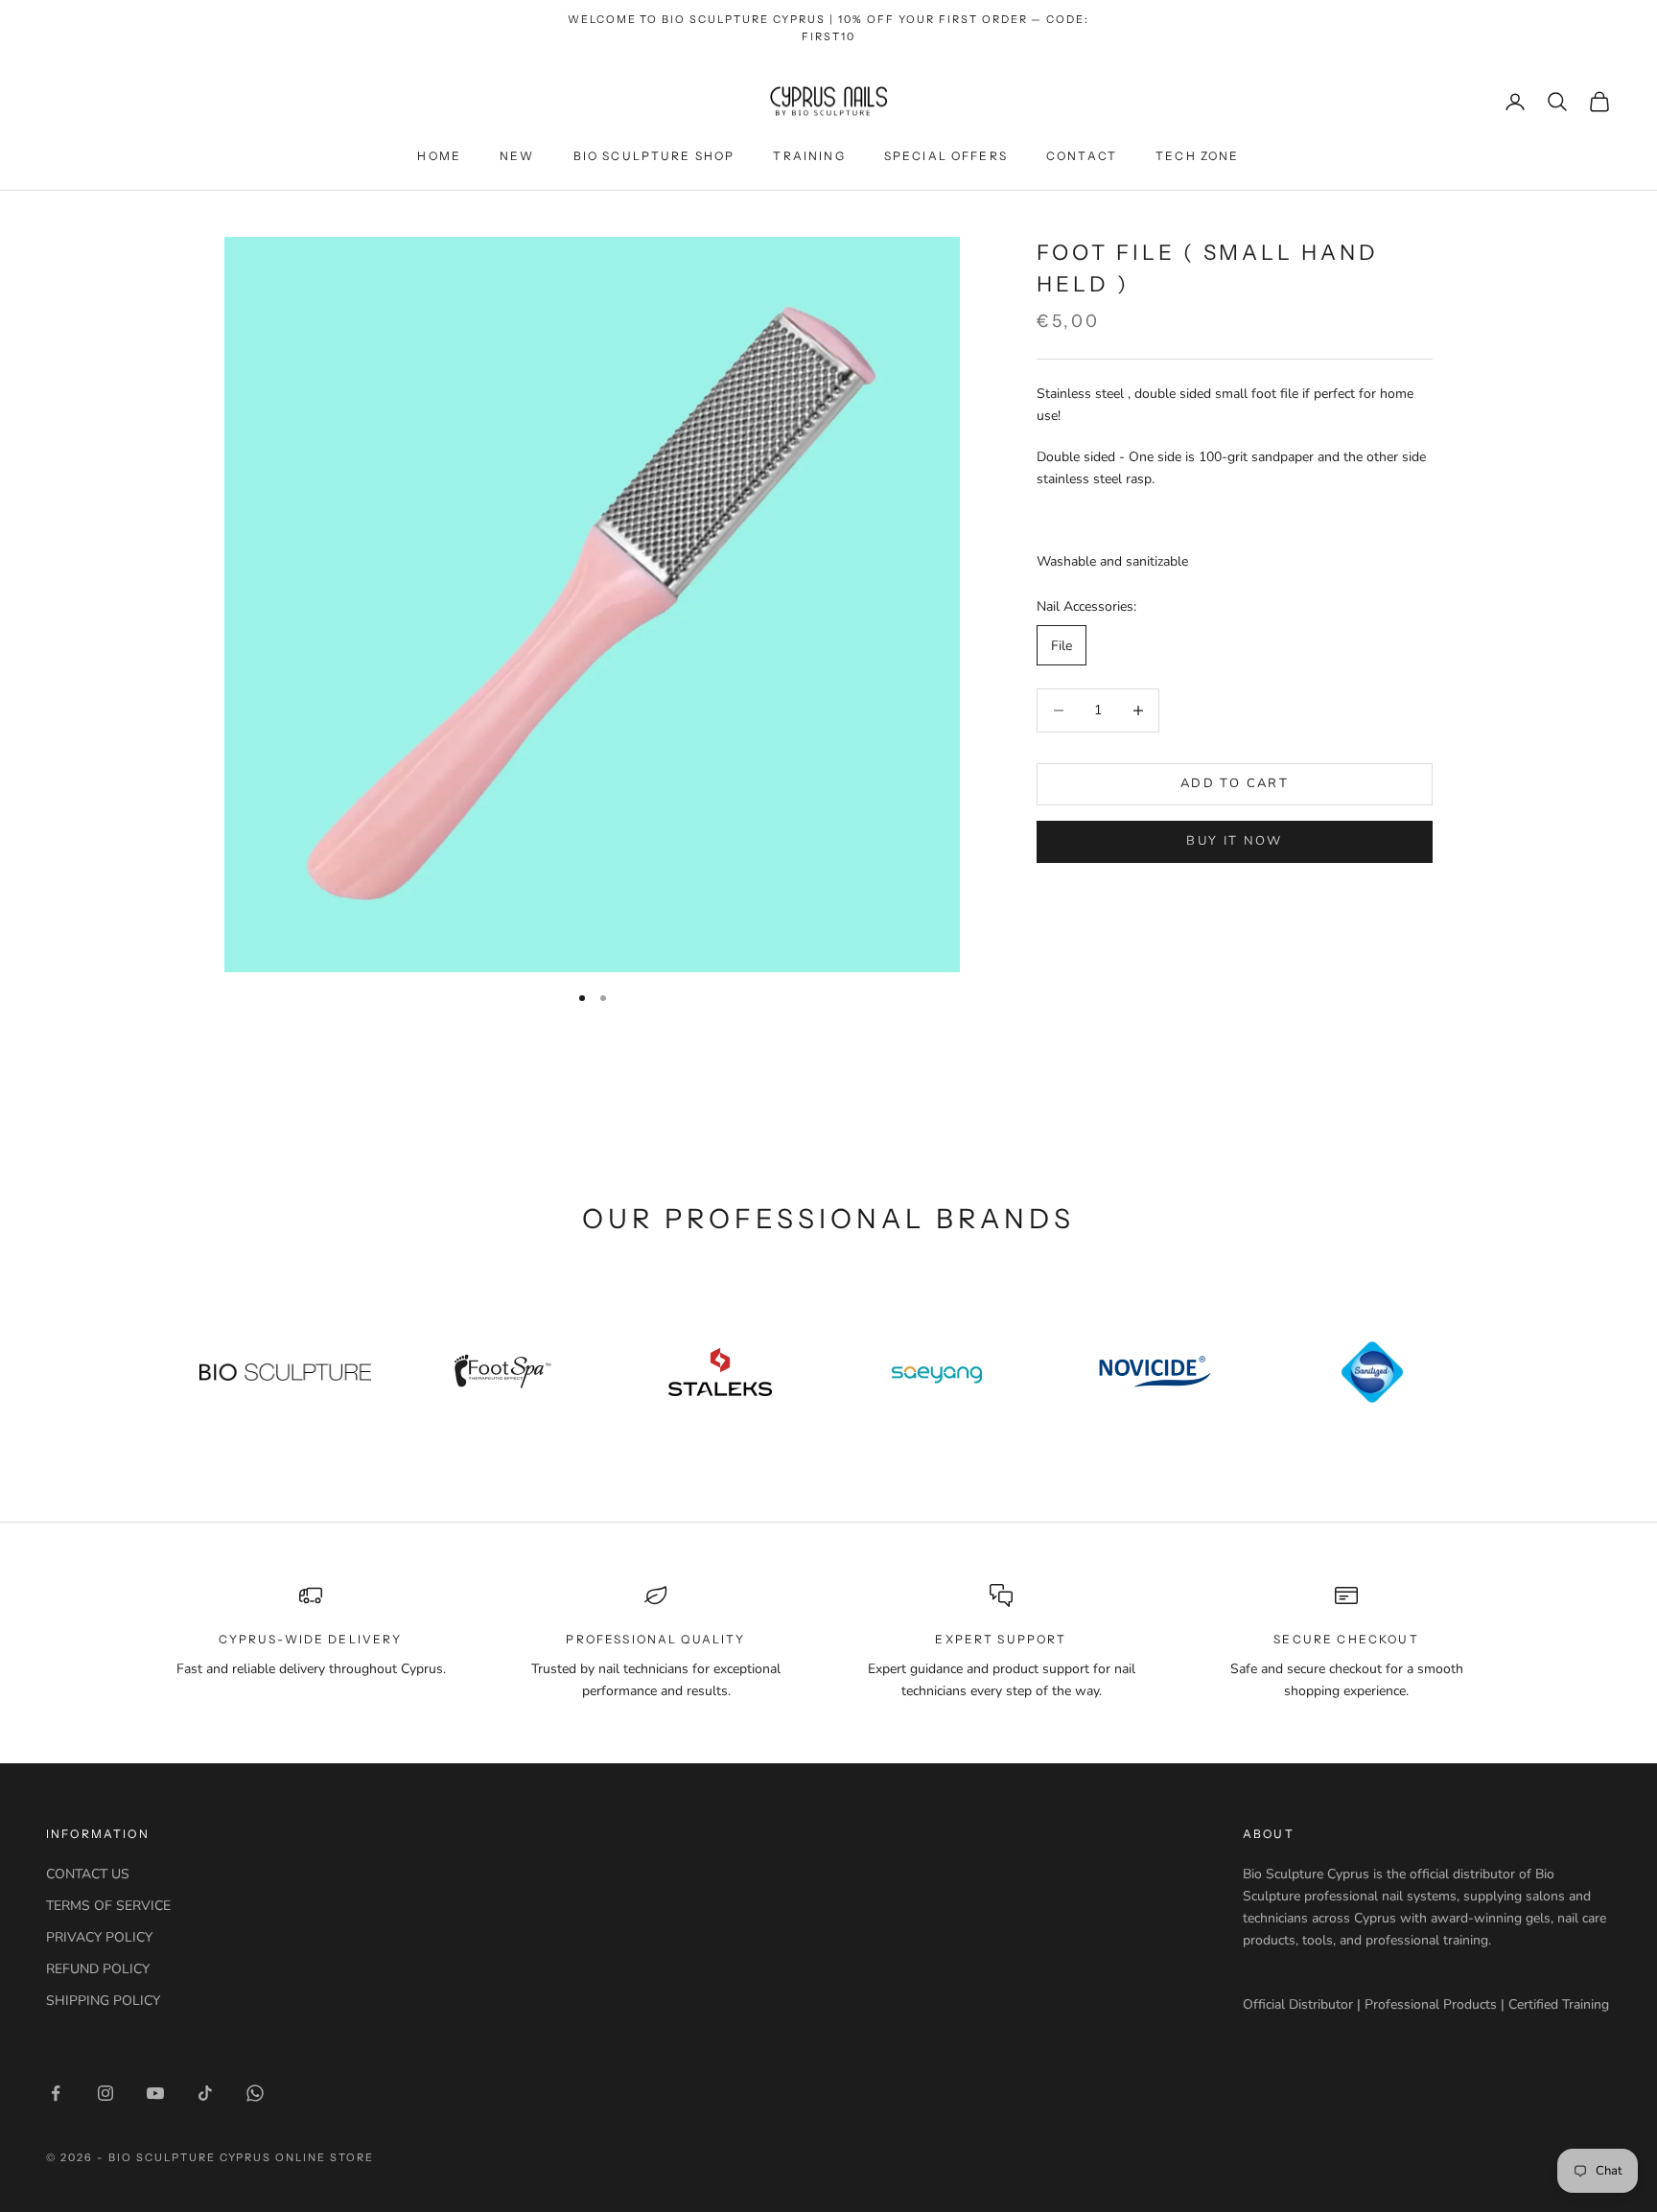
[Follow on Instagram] (105, 2093)
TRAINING (809, 156)
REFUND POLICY (98, 1969)
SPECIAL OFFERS (946, 156)
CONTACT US (88, 1874)
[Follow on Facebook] (56, 2093)
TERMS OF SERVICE (108, 1906)
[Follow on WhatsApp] (255, 2093)
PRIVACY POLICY (99, 1937)
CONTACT (1082, 156)
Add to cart (1235, 783)
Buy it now (1234, 841)
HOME (439, 156)
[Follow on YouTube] (155, 2093)
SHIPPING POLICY (103, 2001)
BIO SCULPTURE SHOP (654, 156)
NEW (517, 156)
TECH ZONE (1197, 156)
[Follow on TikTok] (205, 2093)
